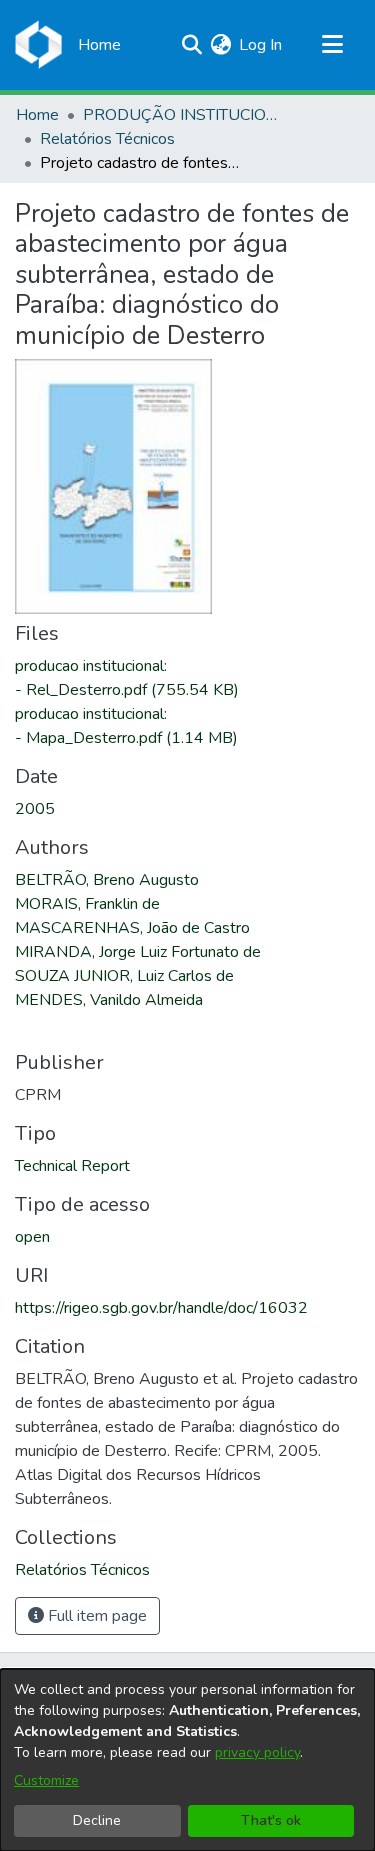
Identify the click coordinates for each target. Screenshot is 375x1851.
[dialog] (187, 1760)
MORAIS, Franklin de (87, 904)
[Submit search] (191, 45)
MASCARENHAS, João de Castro (132, 928)
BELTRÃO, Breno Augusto (107, 880)
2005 (35, 809)
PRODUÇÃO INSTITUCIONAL (183, 115)
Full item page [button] (95, 1616)
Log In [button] (261, 45)
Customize (46, 1780)
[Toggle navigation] (332, 45)
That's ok (271, 1820)
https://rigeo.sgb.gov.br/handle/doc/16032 (161, 1308)
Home (37, 115)
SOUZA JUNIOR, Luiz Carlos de (124, 976)
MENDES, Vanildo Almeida (109, 1000)
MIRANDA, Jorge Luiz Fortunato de (138, 952)
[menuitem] (220, 45)
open (32, 1237)
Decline (97, 1820)
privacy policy (257, 1752)
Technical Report (72, 1166)
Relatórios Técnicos (107, 139)
